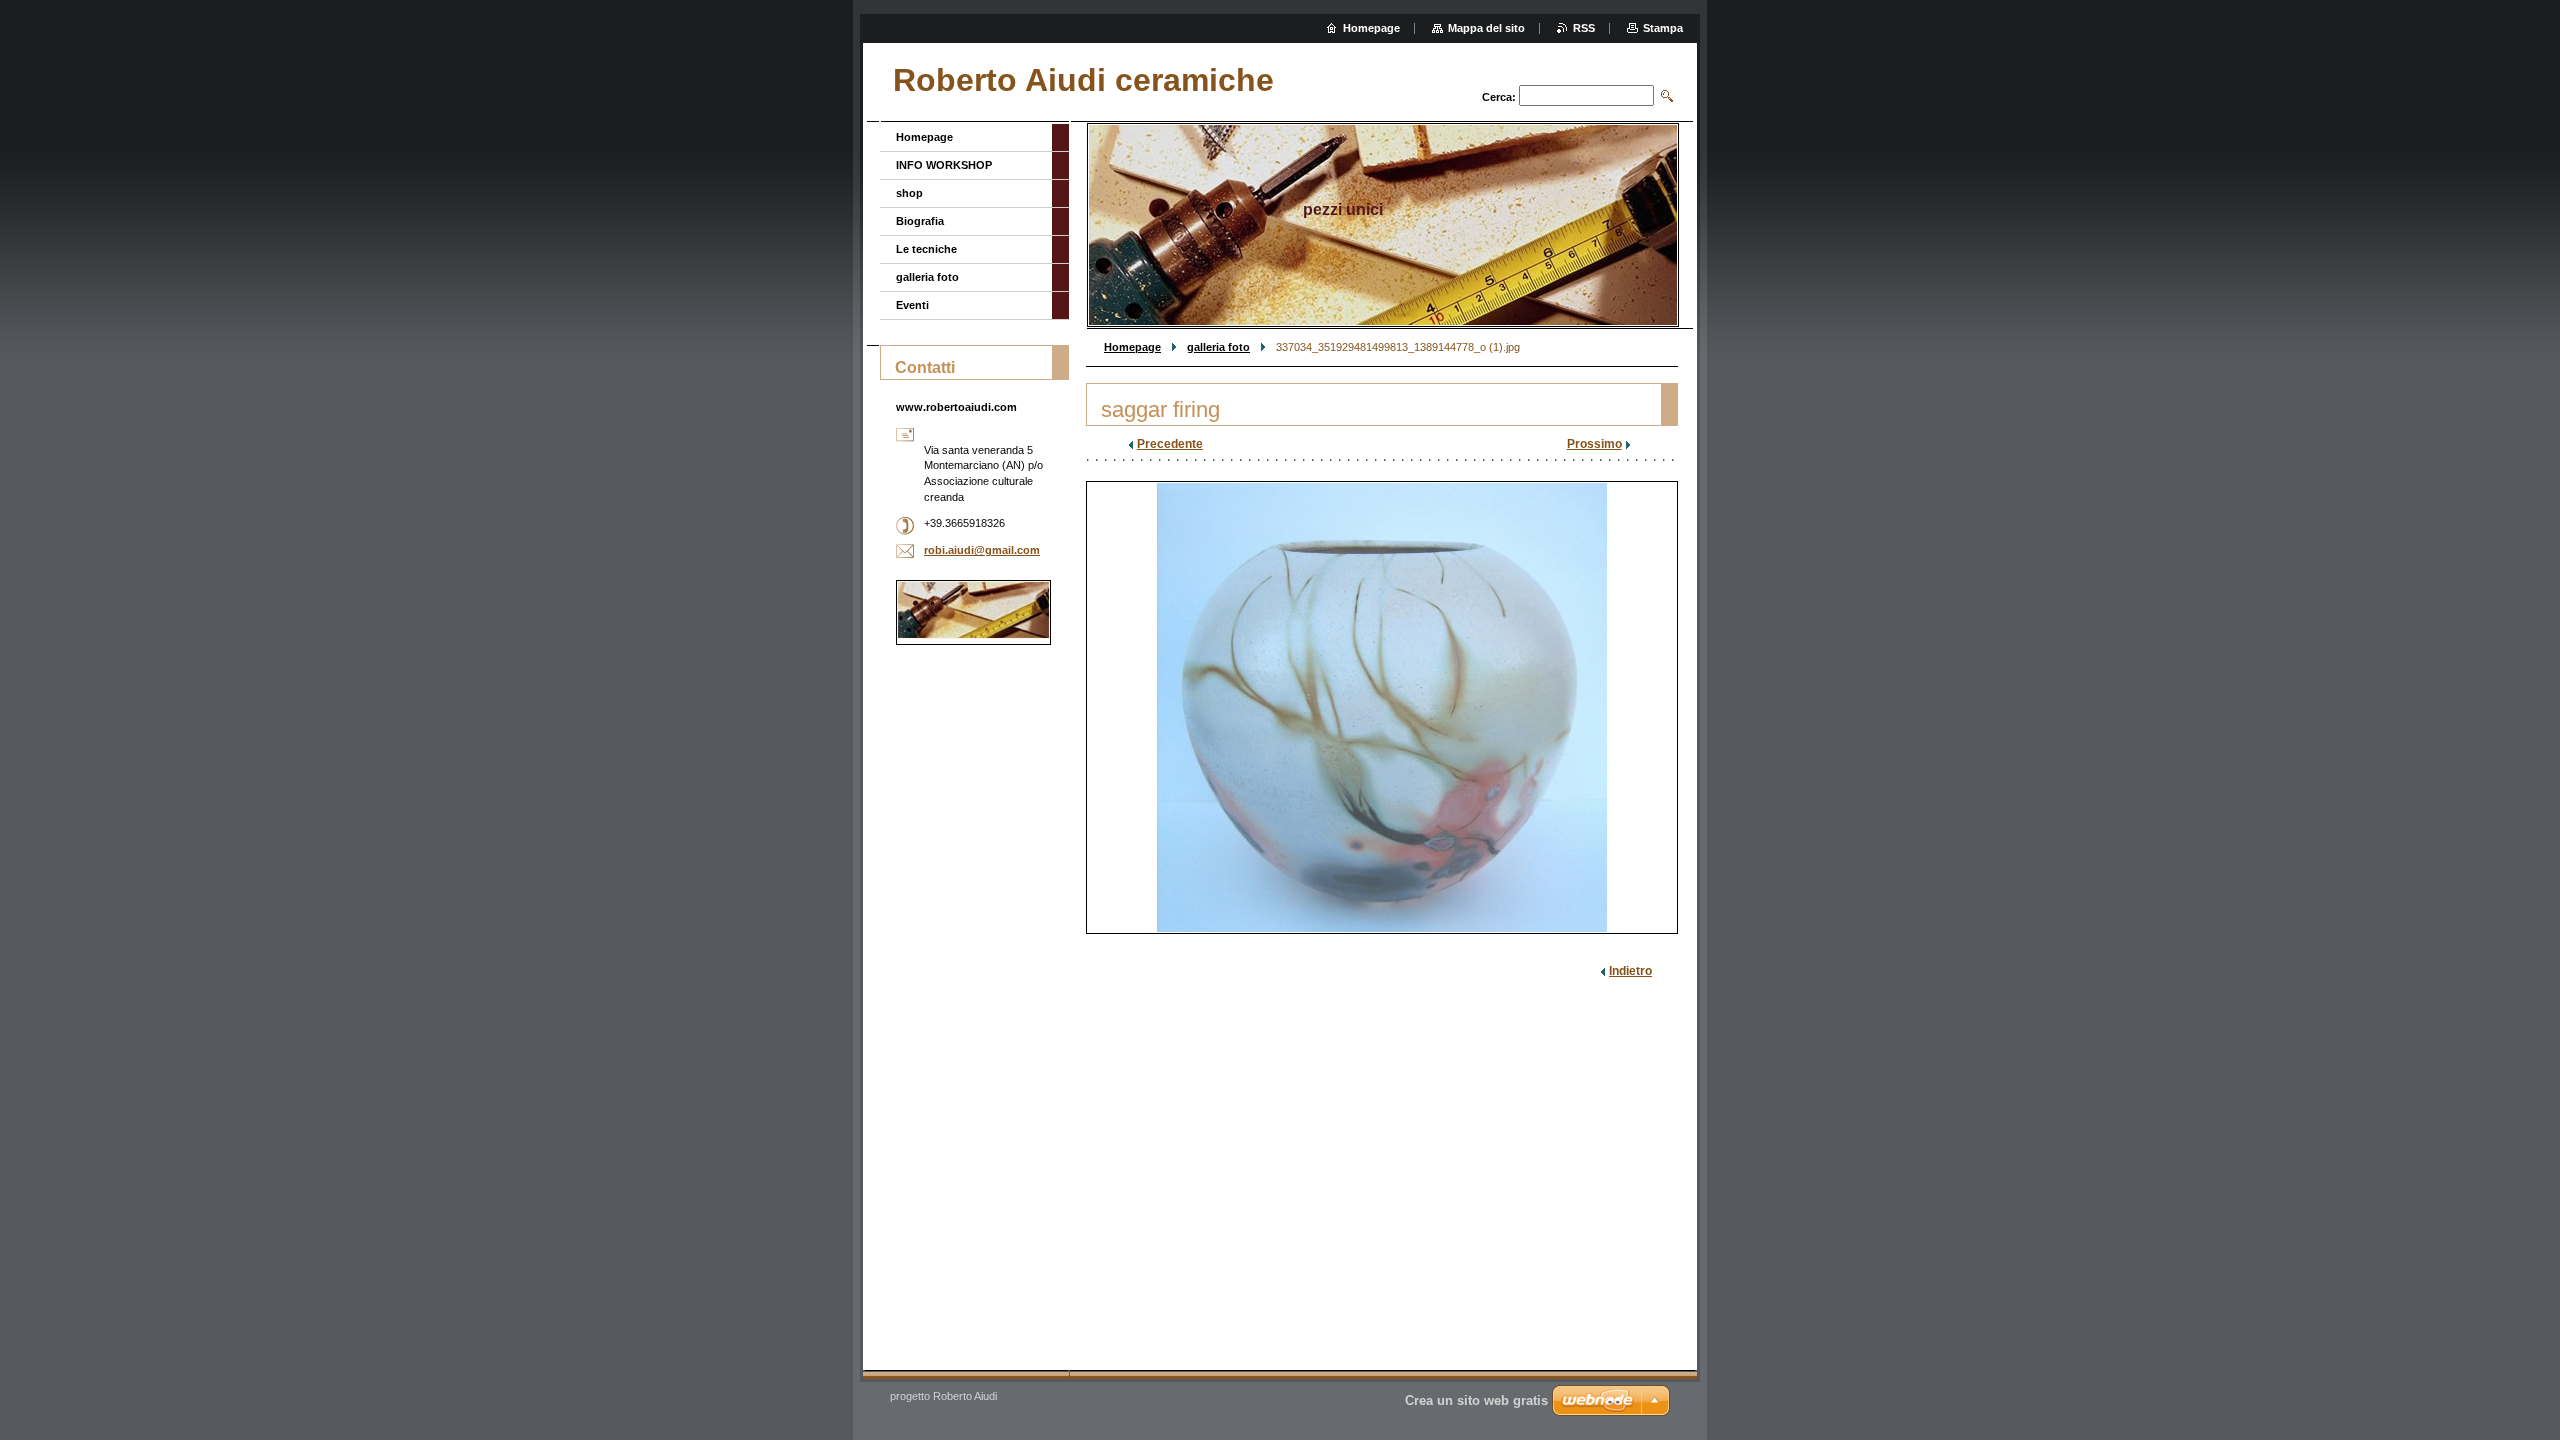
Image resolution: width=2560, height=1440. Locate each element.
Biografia (920, 221)
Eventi (912, 305)
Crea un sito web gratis (1476, 1400)
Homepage (1132, 347)
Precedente (1170, 444)
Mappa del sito (1486, 28)
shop (909, 193)
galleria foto (1218, 347)
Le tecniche (926, 249)
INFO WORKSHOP (944, 165)
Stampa (1663, 28)
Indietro (1630, 971)
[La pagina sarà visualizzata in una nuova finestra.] (1382, 707)
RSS (1584, 28)
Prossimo (1594, 444)
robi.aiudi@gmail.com (982, 550)
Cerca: (1499, 97)
